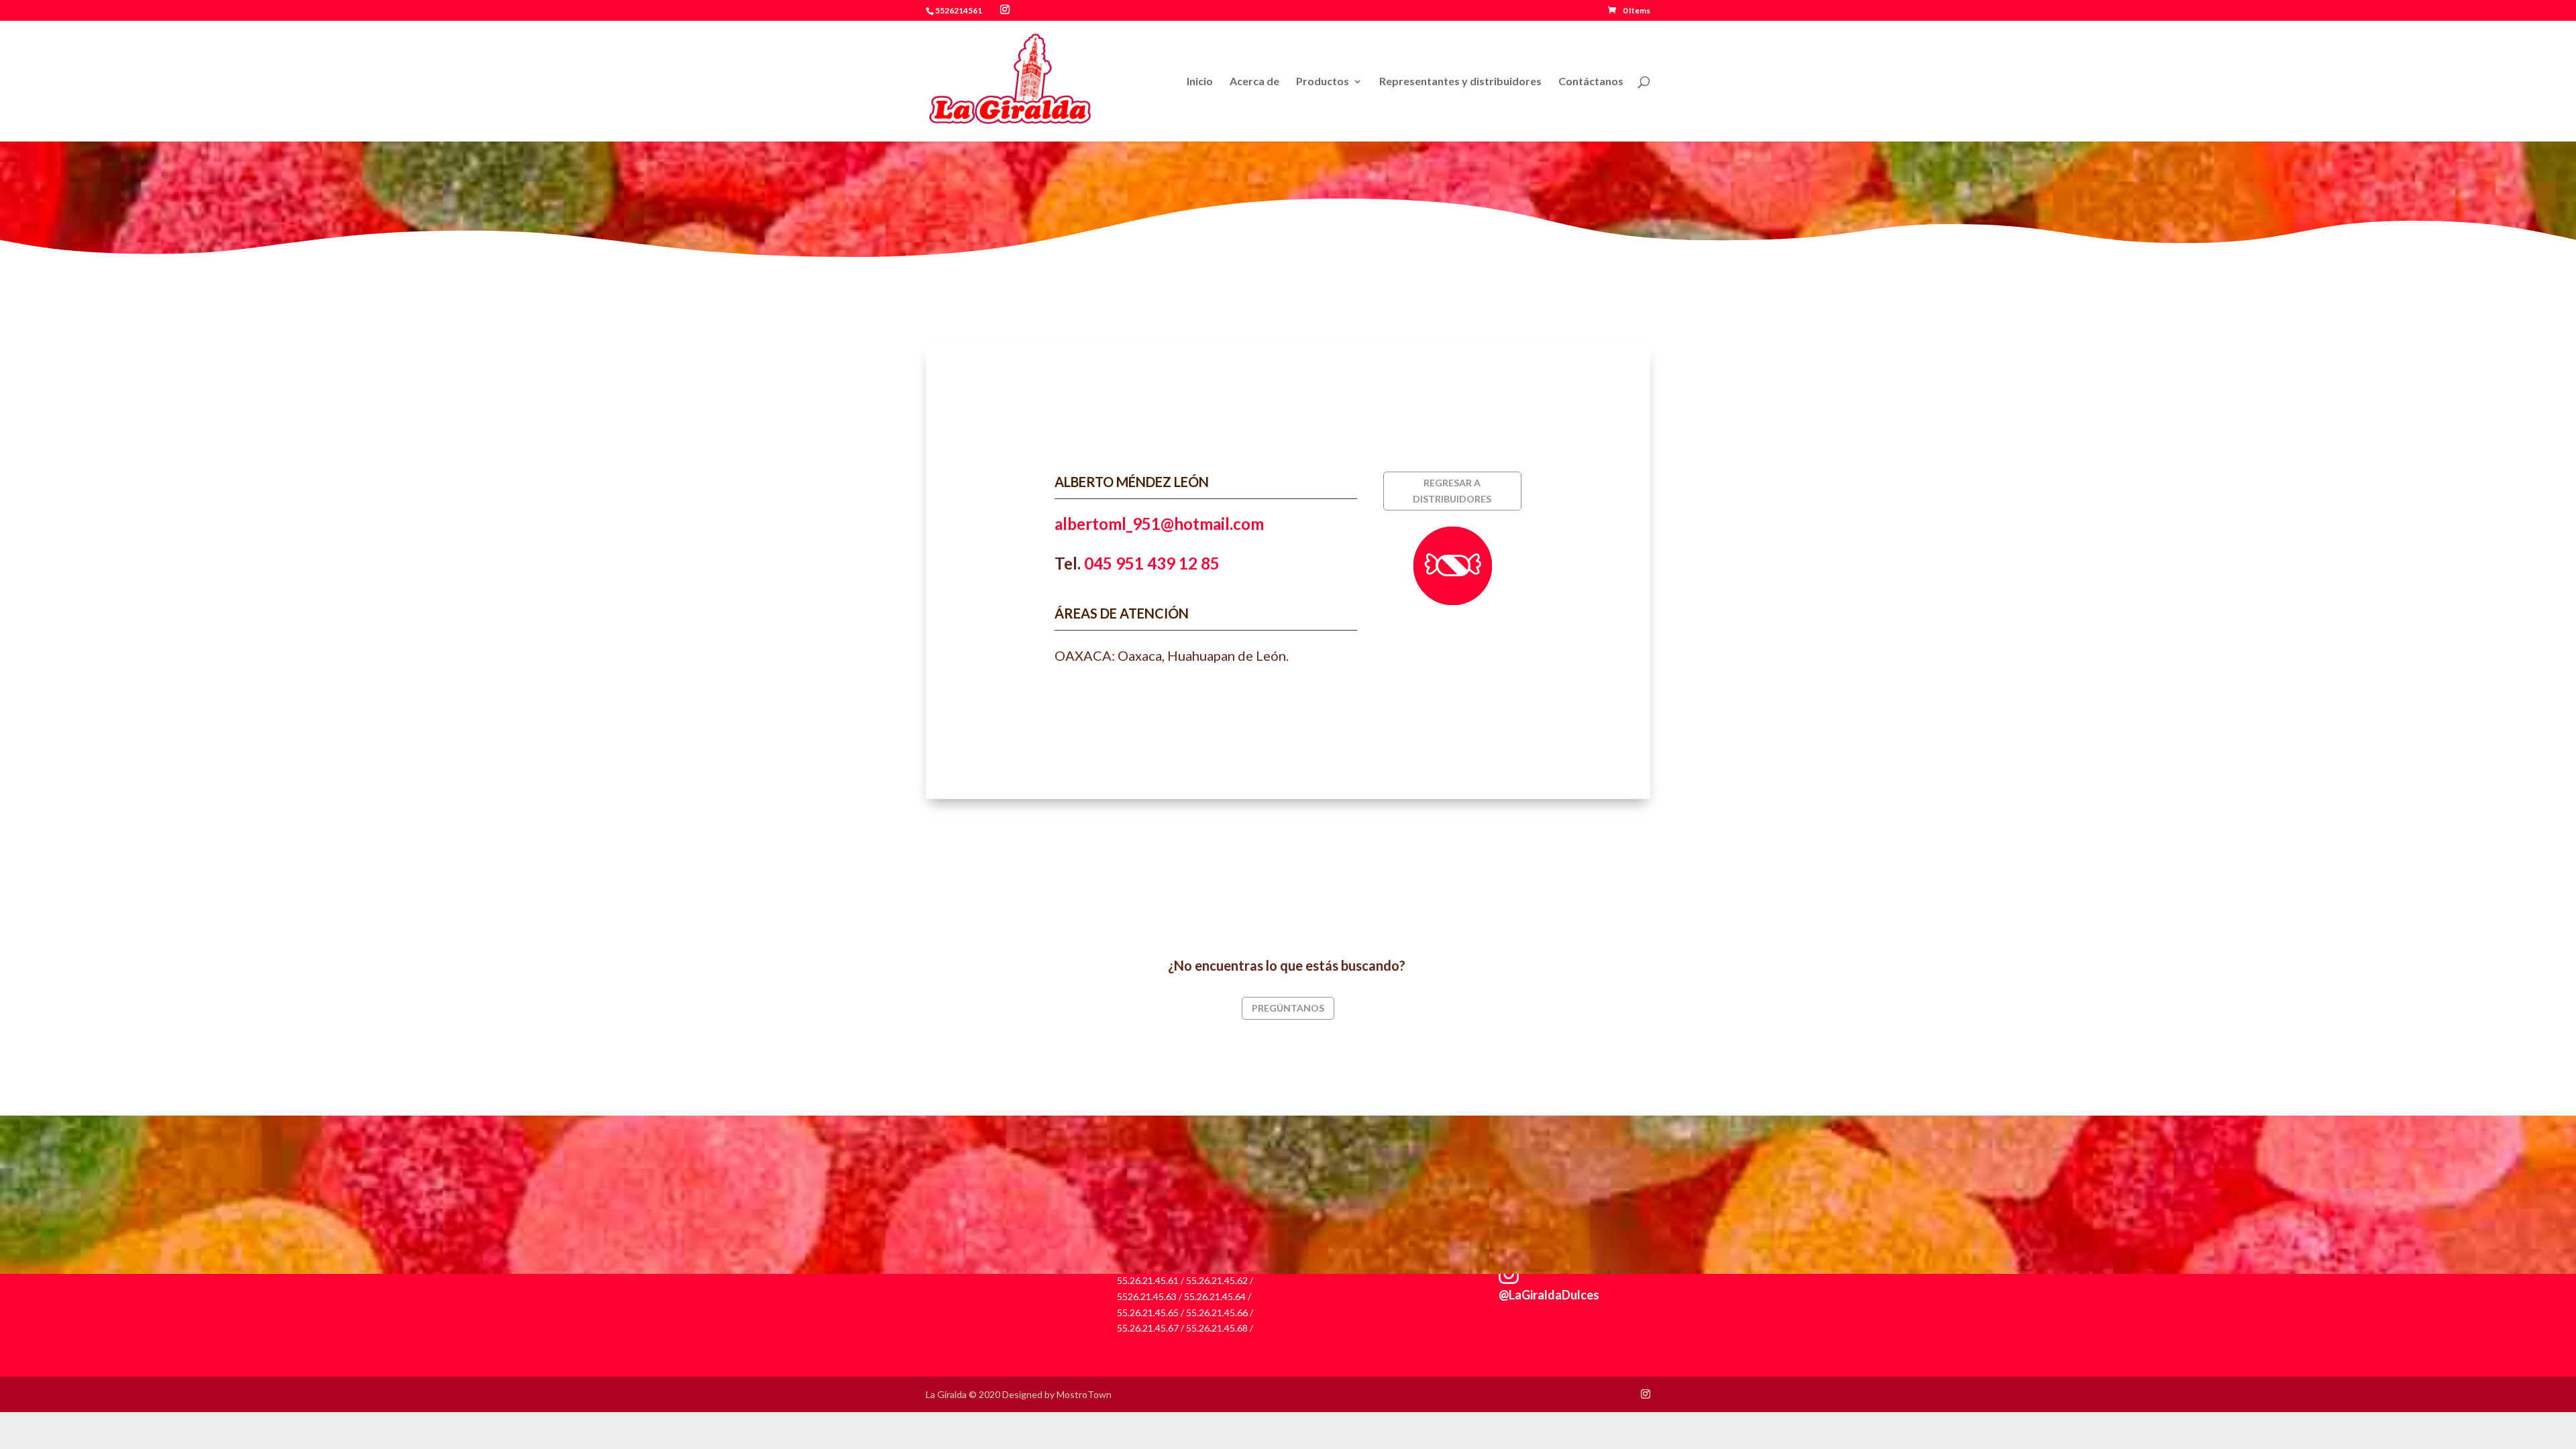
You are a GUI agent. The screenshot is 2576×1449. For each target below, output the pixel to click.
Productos (1323, 82)
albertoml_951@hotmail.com (1159, 524)
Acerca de (1254, 82)
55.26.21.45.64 (1215, 1296)
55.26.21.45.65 (1148, 1312)
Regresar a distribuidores (1452, 491)
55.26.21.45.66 (1217, 1312)
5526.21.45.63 (1147, 1296)
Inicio (1200, 82)
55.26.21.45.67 (1148, 1328)
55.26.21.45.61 (1148, 1280)
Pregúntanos (1288, 1008)
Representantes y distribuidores (1460, 82)
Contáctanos (1591, 82)
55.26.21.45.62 (1217, 1280)
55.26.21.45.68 (1217, 1328)
